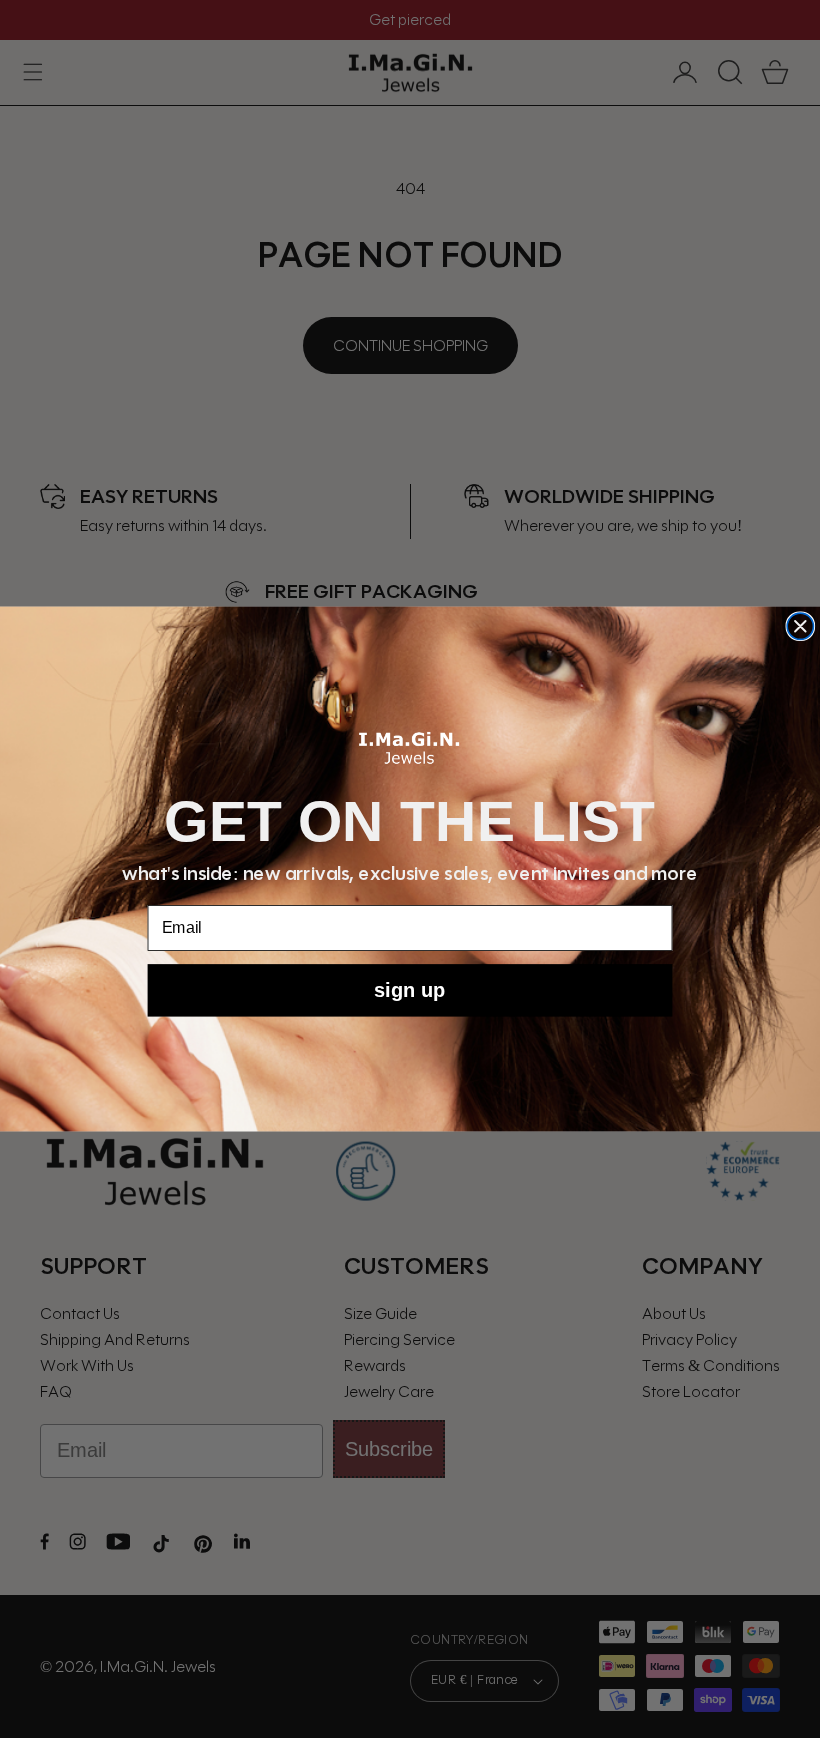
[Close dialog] (800, 626)
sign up (409, 990)
